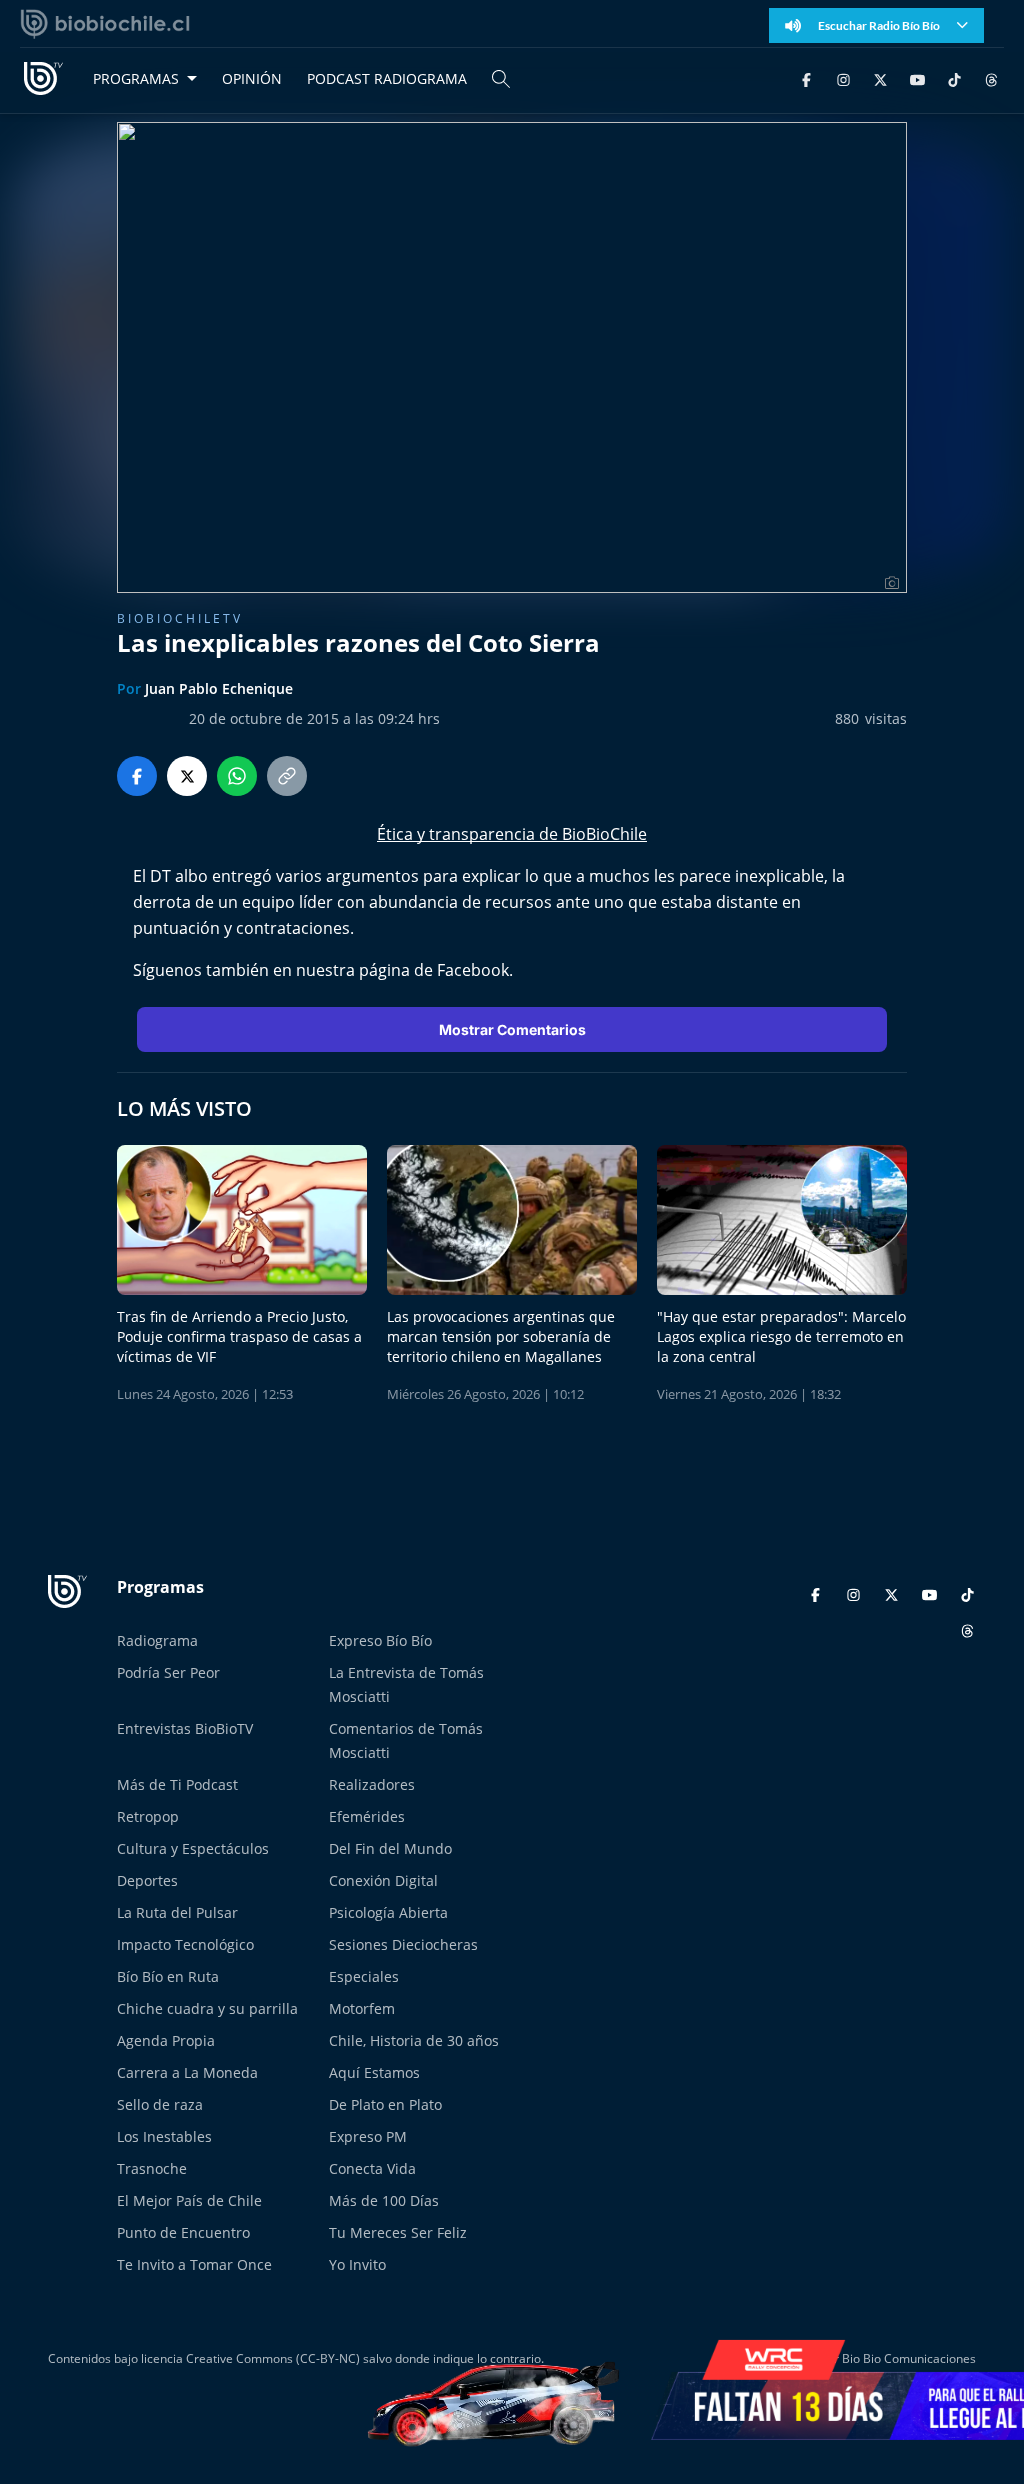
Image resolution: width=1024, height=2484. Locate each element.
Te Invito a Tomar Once (194, 2264)
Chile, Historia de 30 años (414, 2040)
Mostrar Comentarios (512, 1029)
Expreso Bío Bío (380, 1640)
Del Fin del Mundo (390, 1848)
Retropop (148, 1816)
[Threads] (991, 78)
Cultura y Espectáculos (193, 1848)
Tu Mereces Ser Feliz (398, 2232)
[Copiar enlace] (287, 776)
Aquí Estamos (374, 2072)
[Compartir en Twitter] (187, 776)
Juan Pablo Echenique (219, 688)
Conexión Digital (383, 1880)
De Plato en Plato (385, 2104)
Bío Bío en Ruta (168, 1976)
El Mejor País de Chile (189, 2200)
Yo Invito (357, 2264)
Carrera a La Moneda (187, 2072)
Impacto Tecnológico (185, 1944)
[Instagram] (843, 78)
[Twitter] (880, 78)
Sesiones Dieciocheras (403, 1944)
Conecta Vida (372, 2168)
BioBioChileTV (180, 618)
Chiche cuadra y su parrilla (207, 2008)
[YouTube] (917, 78)
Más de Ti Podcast (177, 1784)
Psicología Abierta (388, 1912)
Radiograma (157, 1640)
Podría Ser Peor (168, 1672)
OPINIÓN (252, 78)
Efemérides (367, 1816)
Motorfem (362, 2008)
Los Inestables (164, 2136)
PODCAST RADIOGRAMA (387, 78)
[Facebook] (806, 78)
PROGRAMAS (136, 78)
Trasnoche (152, 2168)
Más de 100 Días (384, 2200)
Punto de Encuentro (183, 2232)
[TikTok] (954, 78)
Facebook (473, 970)
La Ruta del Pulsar (177, 1912)
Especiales (364, 1976)
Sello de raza (160, 2104)
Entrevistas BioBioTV (185, 1728)
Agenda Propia (166, 2040)
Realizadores (372, 1784)
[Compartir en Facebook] (137, 776)
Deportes (147, 1880)
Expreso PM (368, 2136)
